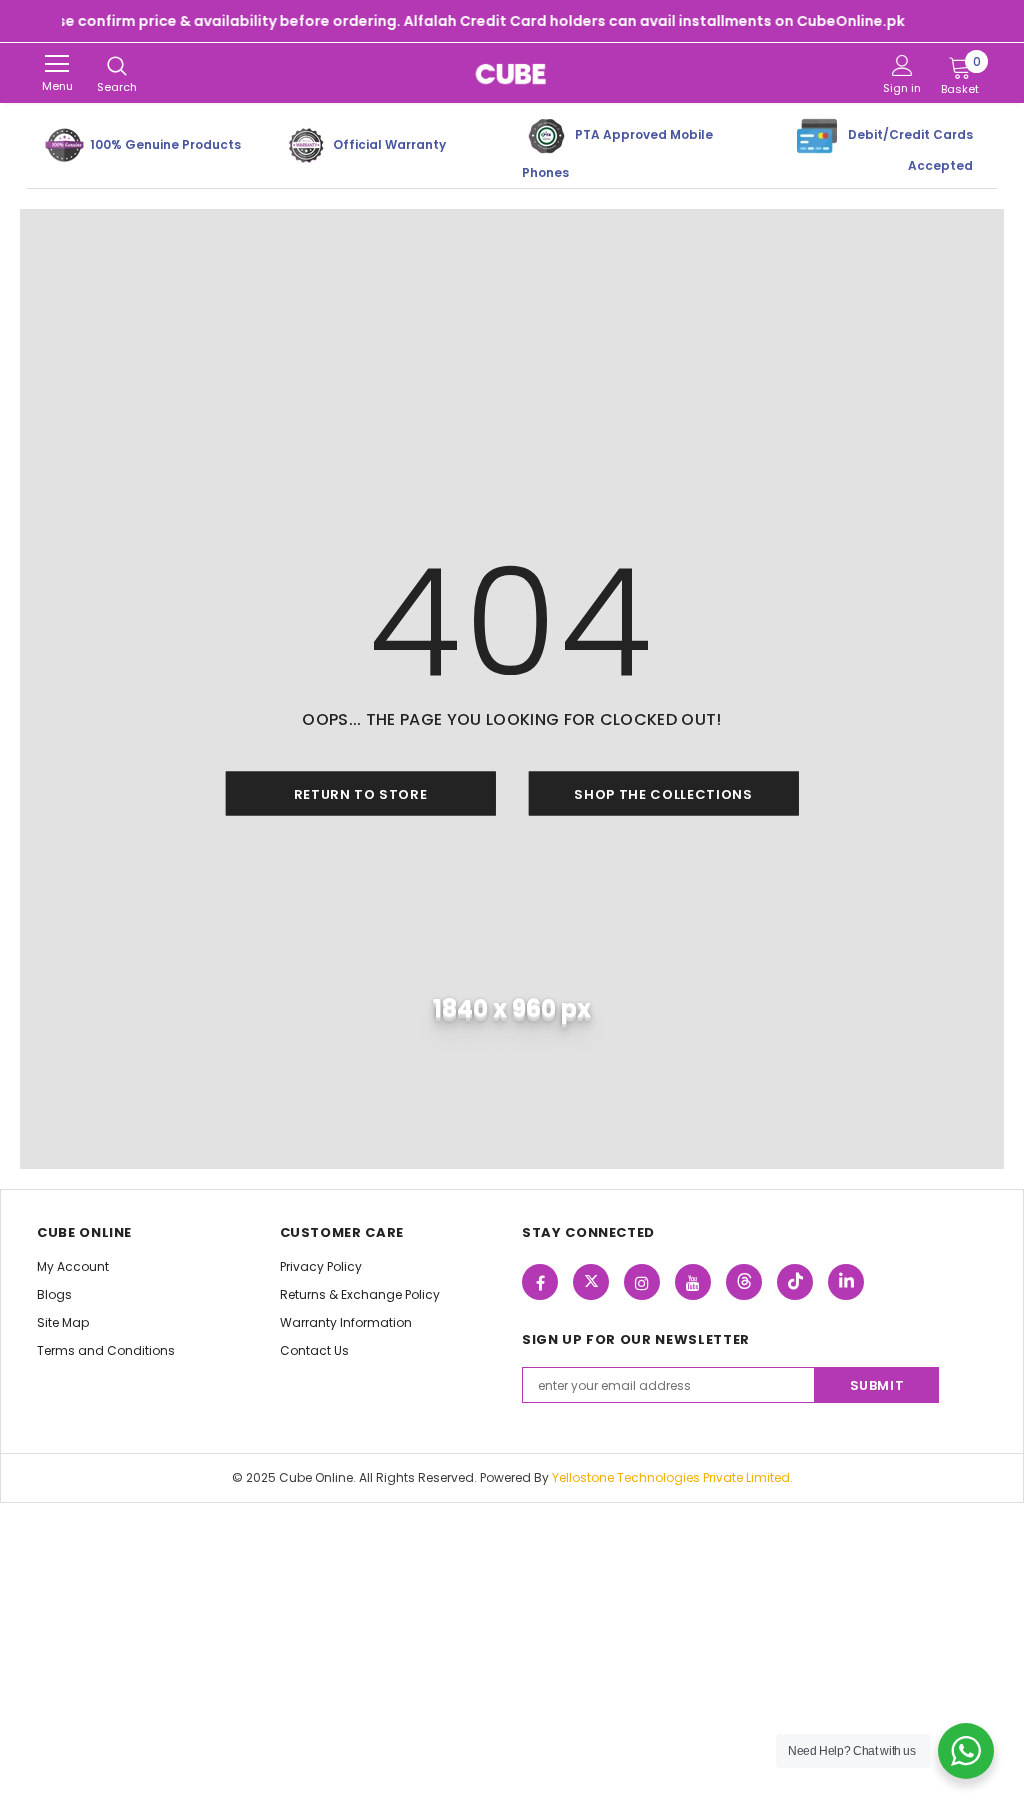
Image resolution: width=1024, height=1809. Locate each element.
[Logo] (512, 73)
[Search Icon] (117, 67)
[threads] (744, 1282)
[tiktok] (795, 1282)
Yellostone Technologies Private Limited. (672, 1477)
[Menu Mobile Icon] (57, 64)
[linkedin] (846, 1282)
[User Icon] (902, 65)
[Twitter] (591, 1282)
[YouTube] (693, 1282)
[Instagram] (642, 1282)
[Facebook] (540, 1282)
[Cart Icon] (960, 67)
